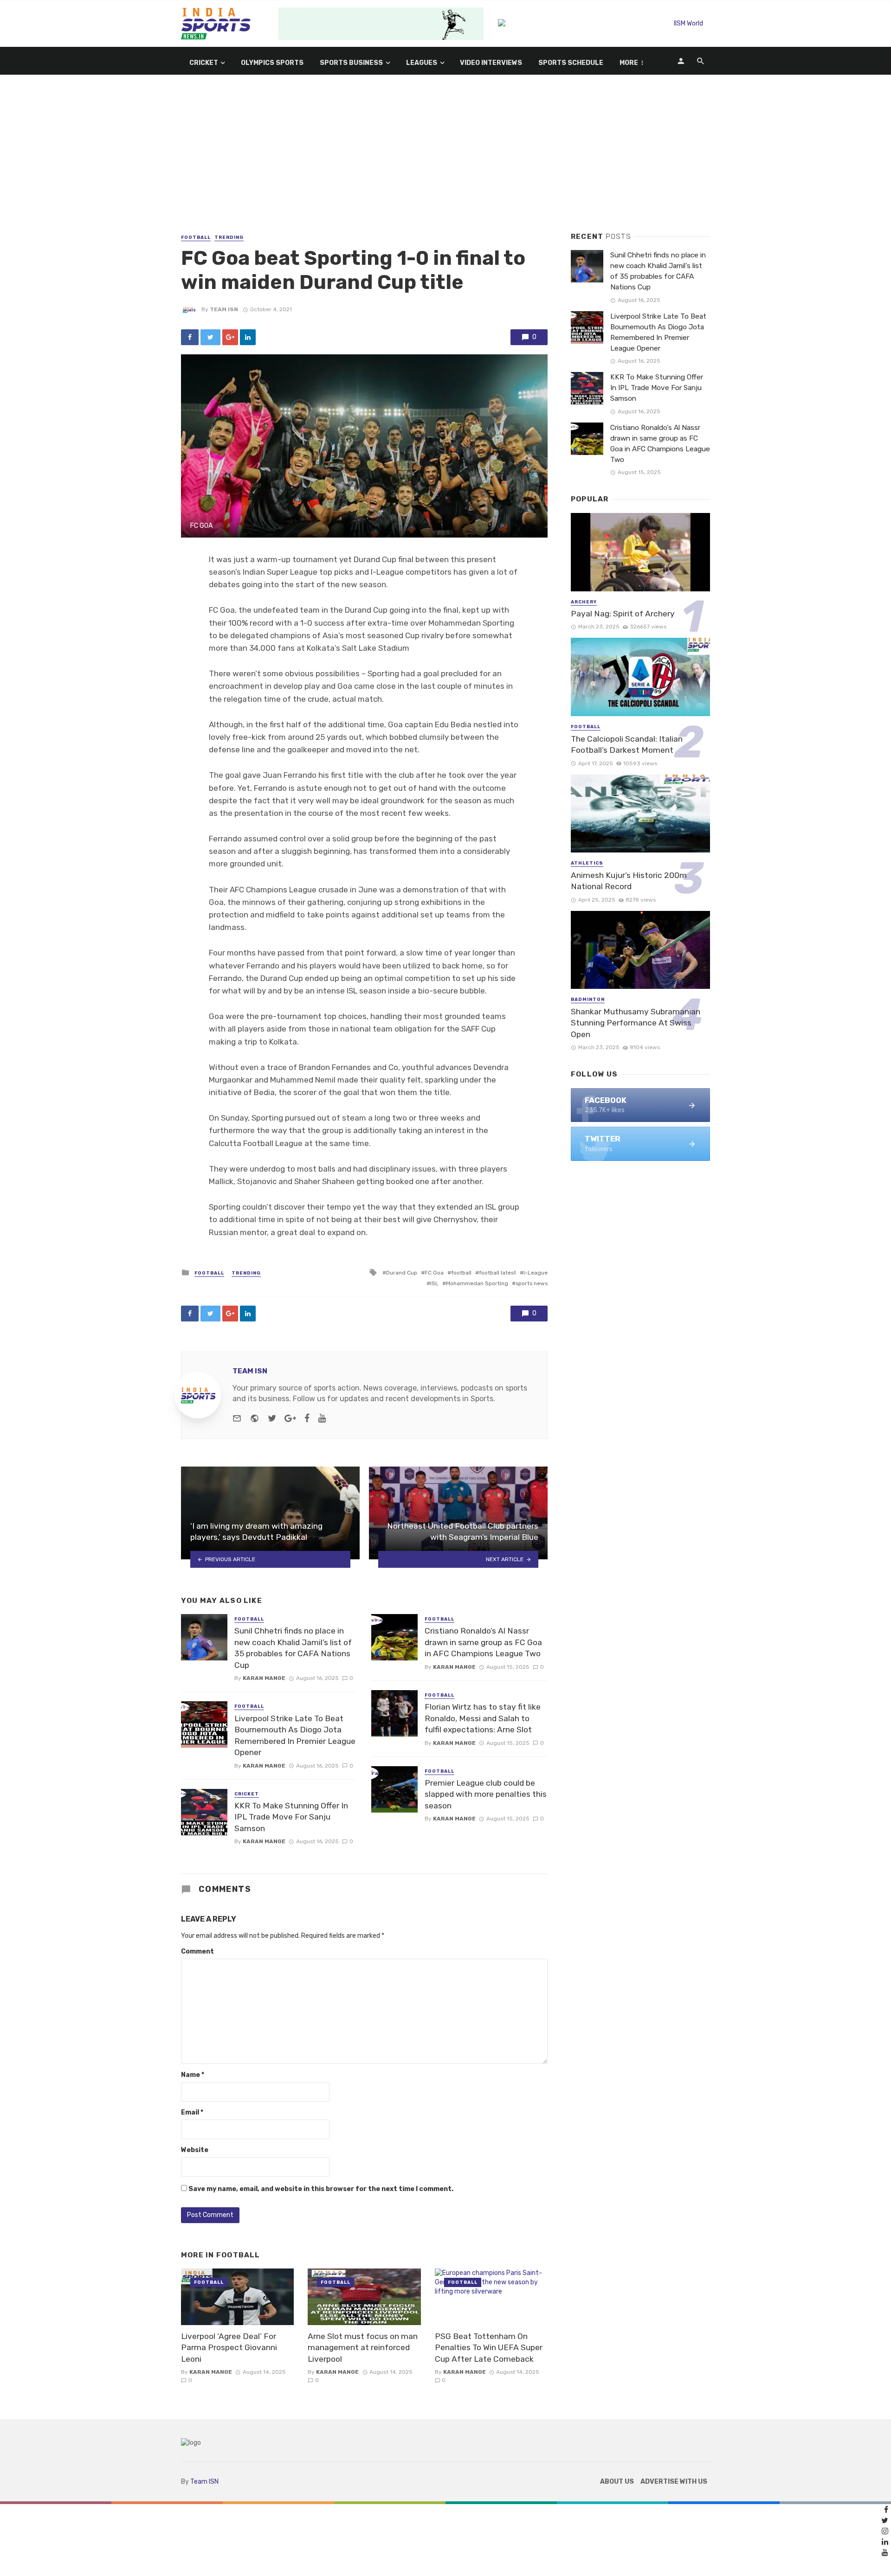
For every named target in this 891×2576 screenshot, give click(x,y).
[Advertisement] (445, 163)
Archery (584, 602)
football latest (497, 1273)
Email (192, 2112)
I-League (536, 1273)
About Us (617, 2482)
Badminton (588, 1000)
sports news (532, 1283)
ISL (434, 1283)
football (461, 1273)
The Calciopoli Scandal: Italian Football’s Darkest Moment (627, 745)
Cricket (204, 63)
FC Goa (434, 1273)
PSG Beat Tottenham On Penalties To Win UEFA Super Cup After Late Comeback (489, 2348)
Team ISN (224, 309)
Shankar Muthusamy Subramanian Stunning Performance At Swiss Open (636, 1023)
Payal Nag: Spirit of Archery (623, 614)
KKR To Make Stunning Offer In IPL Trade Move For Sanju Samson (291, 1817)
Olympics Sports (272, 63)
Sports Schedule (571, 63)
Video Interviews (491, 63)
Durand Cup (402, 1273)
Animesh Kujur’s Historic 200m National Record (629, 881)
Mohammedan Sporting (477, 1283)
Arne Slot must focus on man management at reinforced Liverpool (363, 2348)
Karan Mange (264, 1678)
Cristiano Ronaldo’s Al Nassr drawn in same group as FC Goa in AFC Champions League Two (483, 1642)
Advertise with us (674, 2482)
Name (193, 2075)
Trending (229, 237)
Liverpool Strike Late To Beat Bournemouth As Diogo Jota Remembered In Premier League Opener (295, 1736)
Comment (197, 1951)
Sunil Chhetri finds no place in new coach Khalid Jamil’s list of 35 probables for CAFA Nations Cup (293, 1648)
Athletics (587, 863)
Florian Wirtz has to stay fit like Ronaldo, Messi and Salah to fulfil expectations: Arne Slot (483, 1718)
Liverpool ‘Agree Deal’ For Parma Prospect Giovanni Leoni (229, 2348)
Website (195, 2150)
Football (196, 237)
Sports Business (351, 63)
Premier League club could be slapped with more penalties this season (486, 1794)
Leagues (422, 63)
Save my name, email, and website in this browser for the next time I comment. (321, 2189)
